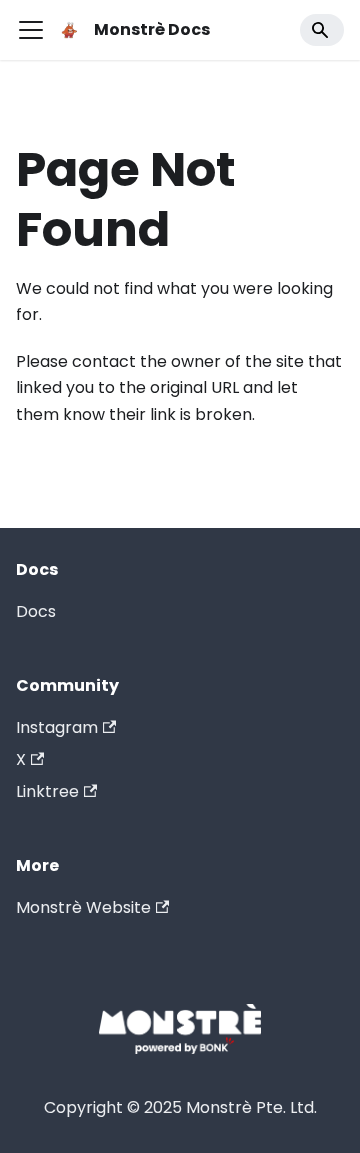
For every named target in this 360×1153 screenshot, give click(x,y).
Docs (36, 611)
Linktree (47, 791)
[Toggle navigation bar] (31, 30)
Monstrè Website (83, 907)
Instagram (57, 727)
